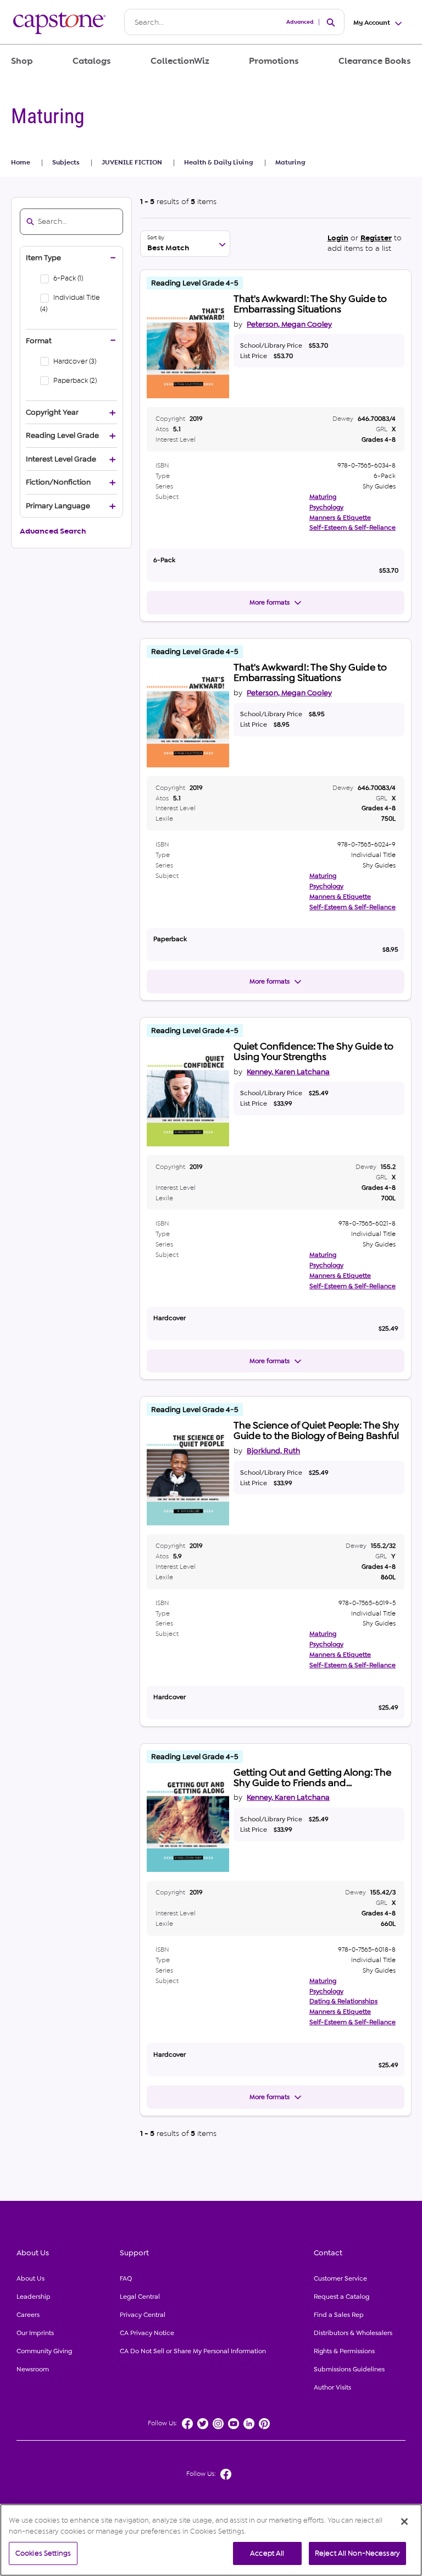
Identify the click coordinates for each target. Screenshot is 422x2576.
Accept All (267, 2553)
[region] (211, 2540)
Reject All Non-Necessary (357, 2553)
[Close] (404, 2522)
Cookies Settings (43, 2553)
